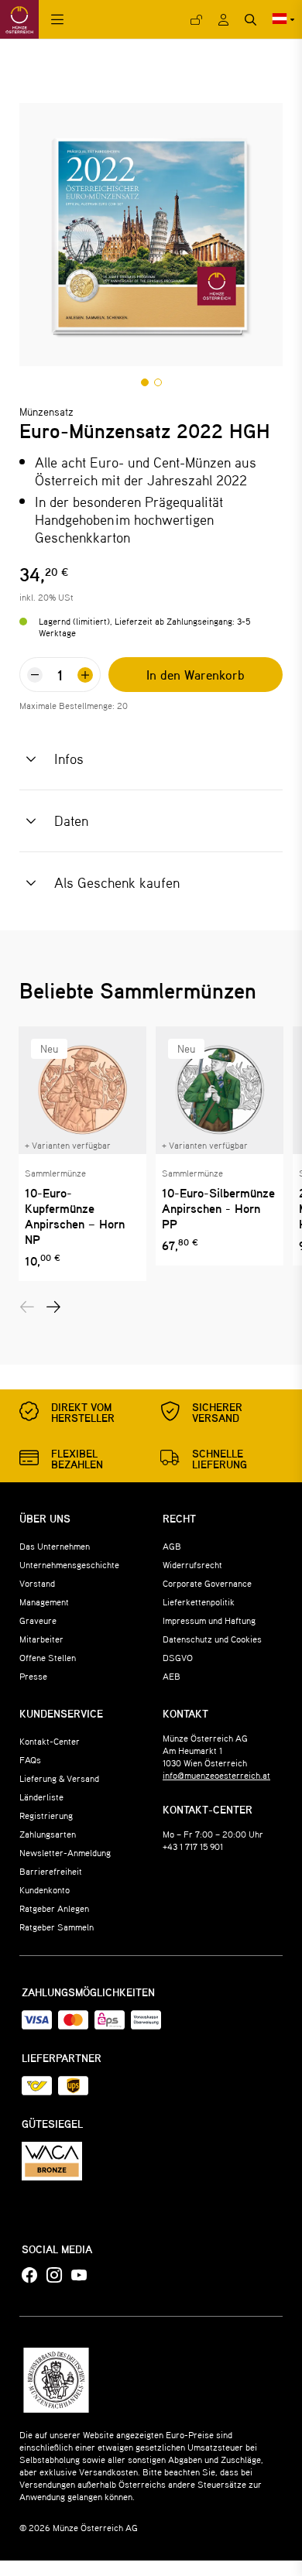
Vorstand (37, 1583)
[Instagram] (54, 2276)
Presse (33, 1676)
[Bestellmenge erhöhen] (85, 675)
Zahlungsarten (48, 1834)
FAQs (30, 1759)
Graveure (38, 1620)
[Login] (196, 20)
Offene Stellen (48, 1657)
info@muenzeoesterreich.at (216, 1775)
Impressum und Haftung (209, 1620)
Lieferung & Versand (59, 1778)
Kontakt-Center (50, 1741)
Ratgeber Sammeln (57, 1927)
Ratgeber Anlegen (54, 1908)
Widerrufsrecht (192, 1564)
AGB (172, 1546)
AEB (172, 1676)
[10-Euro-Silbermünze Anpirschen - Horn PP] (220, 1090)
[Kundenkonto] (223, 20)
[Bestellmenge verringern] (35, 675)
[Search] (251, 20)
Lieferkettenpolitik (199, 1601)
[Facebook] (29, 2276)
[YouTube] (79, 2276)
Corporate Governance (207, 1583)
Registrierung (46, 1815)
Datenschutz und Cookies (212, 1639)
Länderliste (41, 1797)
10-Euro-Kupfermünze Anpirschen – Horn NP (75, 1216)
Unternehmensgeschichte (69, 1564)
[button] (145, 382)
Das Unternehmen (55, 1546)
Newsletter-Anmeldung (65, 1852)
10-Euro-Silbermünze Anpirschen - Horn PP (218, 1208)
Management (44, 1601)
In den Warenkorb (196, 675)
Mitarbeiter (41, 1639)
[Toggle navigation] (57, 20)
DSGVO (178, 1657)
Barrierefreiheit (51, 1871)
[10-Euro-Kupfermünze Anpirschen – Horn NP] (82, 1090)
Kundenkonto (45, 1889)
